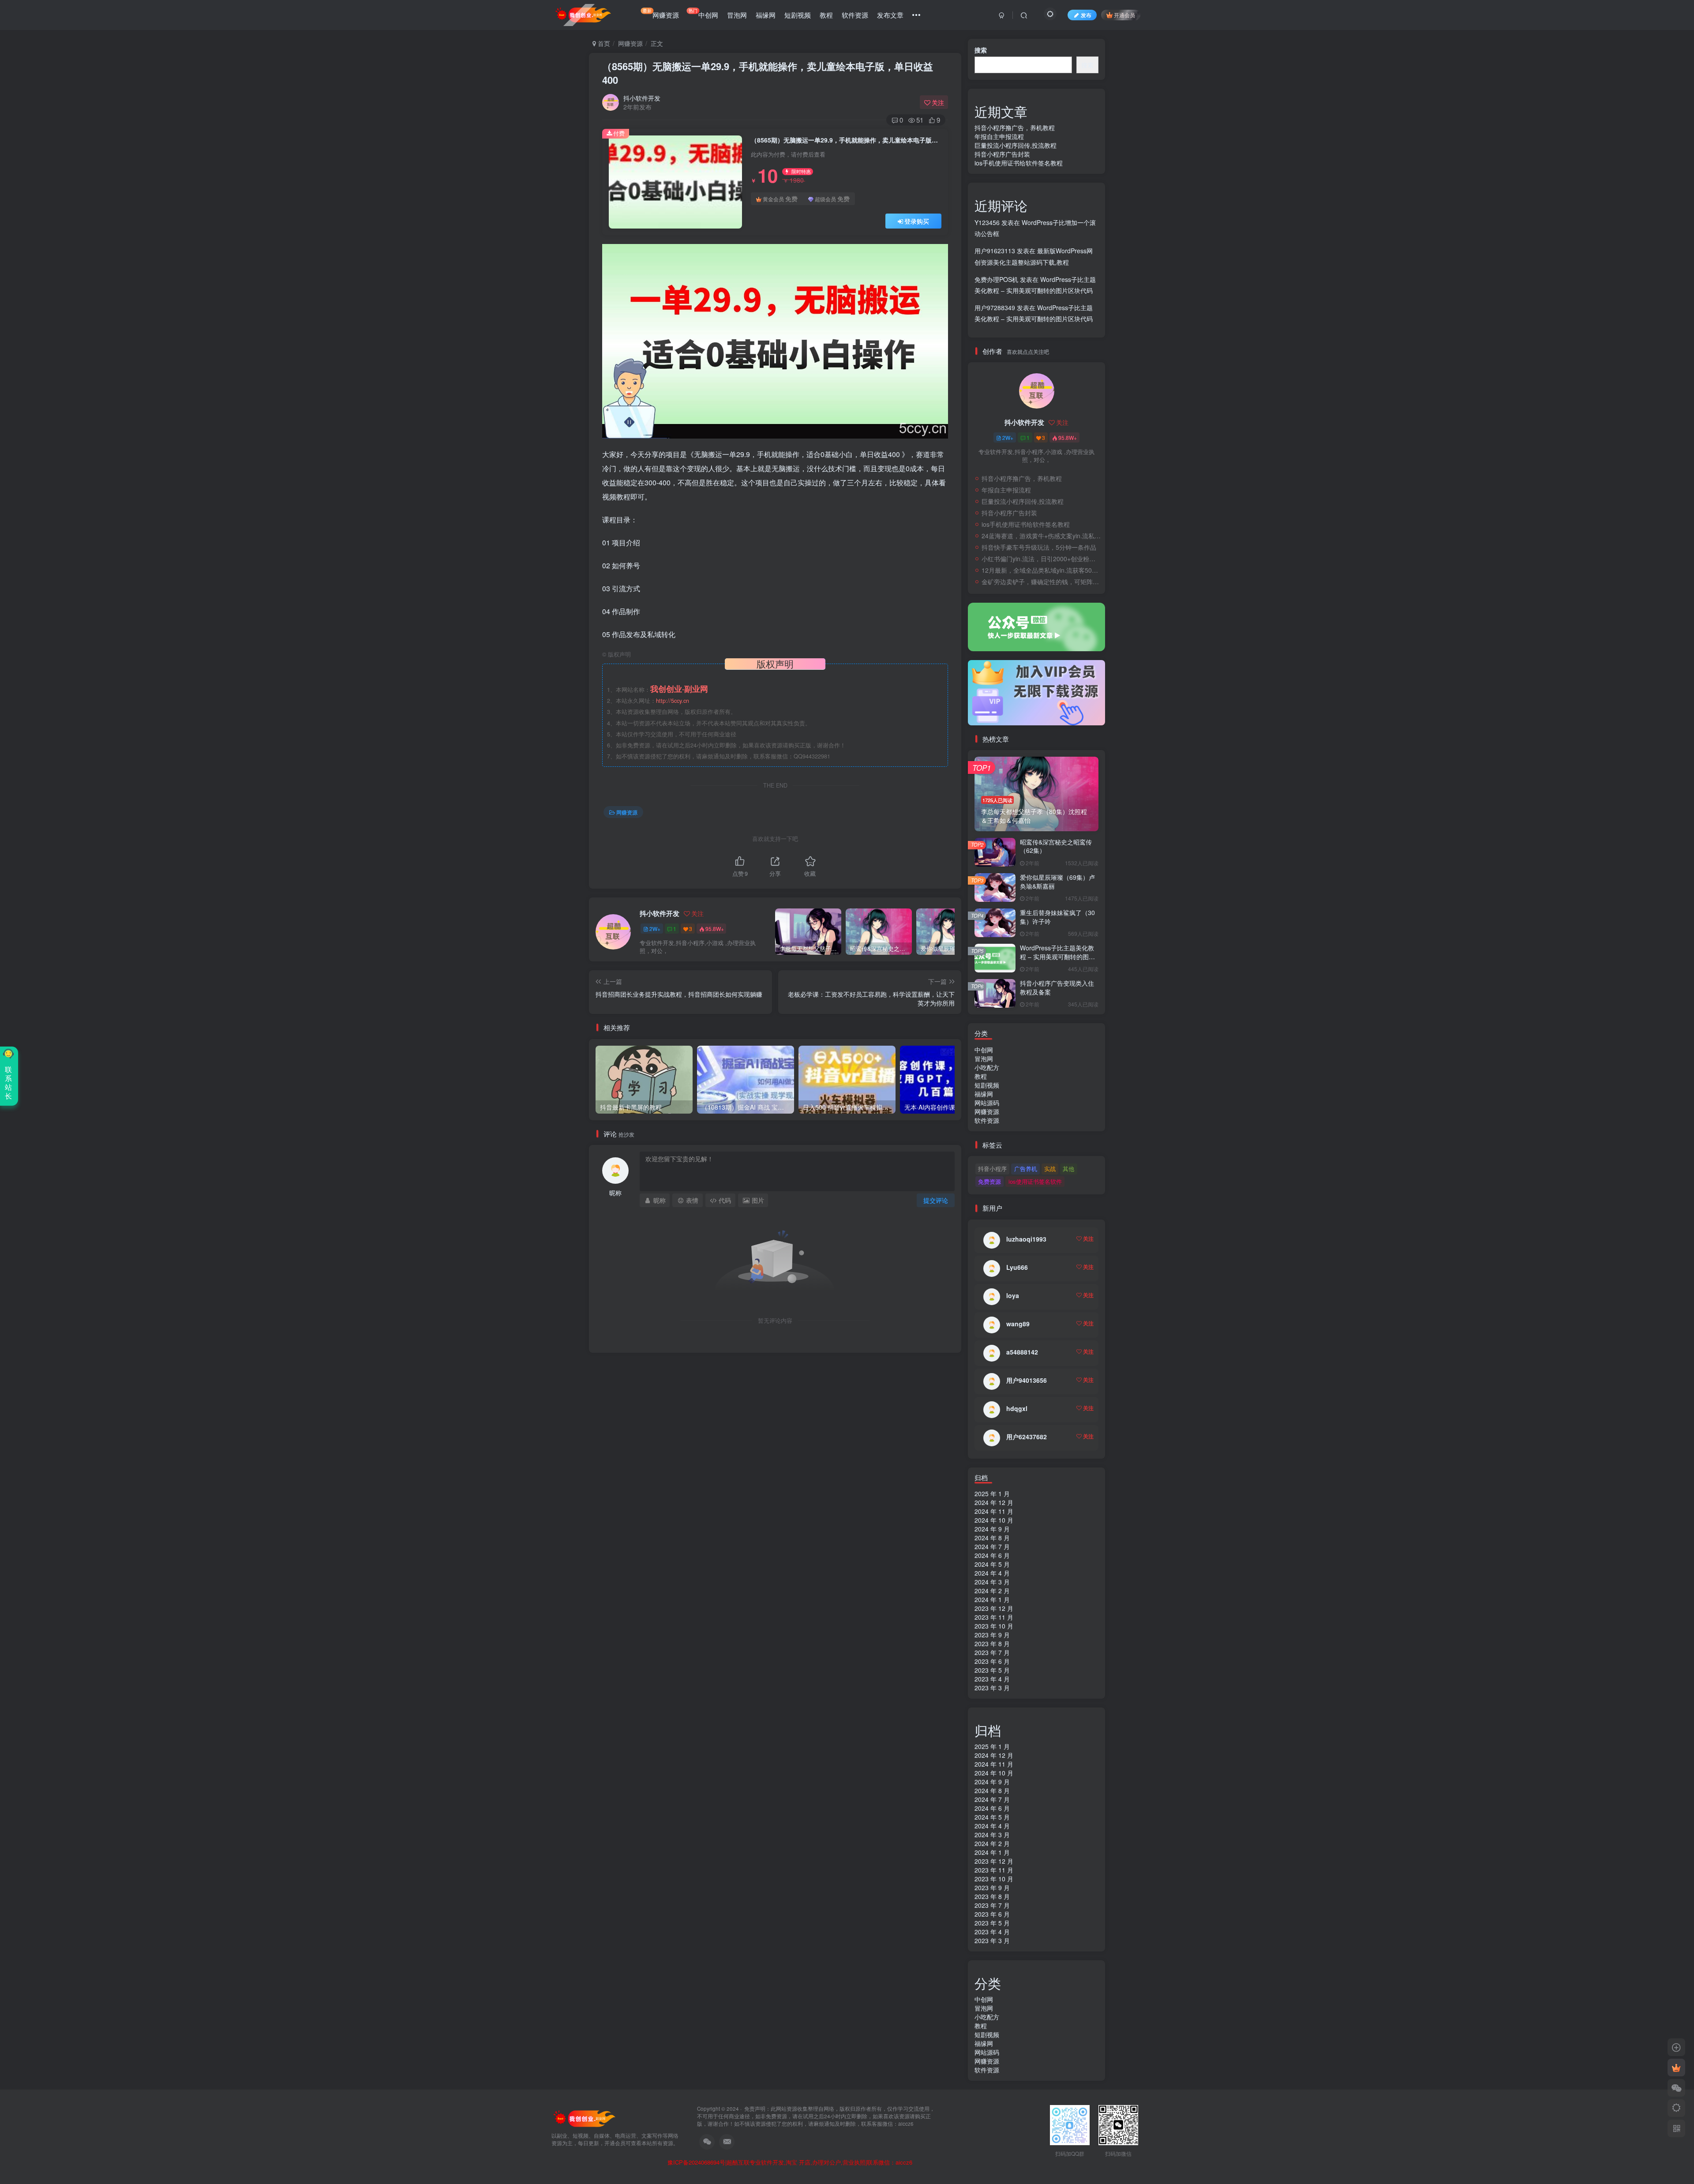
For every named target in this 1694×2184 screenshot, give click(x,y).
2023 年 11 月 (994, 1617)
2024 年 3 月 (992, 1582)
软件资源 (855, 15)
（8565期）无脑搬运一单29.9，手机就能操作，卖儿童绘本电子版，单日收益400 (768, 73)
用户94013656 (1027, 1380)
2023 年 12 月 (994, 1608)
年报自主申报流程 (999, 136)
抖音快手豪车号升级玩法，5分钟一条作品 (1039, 547)
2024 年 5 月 (992, 1564)
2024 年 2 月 (992, 1591)
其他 (1068, 1169)
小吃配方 (987, 1067)
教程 (826, 15)
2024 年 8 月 (992, 1538)
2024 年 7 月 (992, 1546)
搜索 (981, 50)
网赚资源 (661, 13)
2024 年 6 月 (992, 1555)
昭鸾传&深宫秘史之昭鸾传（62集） (1056, 846)
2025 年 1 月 (992, 1494)
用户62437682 (1027, 1437)
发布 (1086, 15)
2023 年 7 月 (992, 1652)
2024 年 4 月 (992, 1573)
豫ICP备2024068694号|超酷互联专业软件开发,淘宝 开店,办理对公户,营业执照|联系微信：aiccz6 (790, 2162)
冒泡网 (737, 15)
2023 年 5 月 (992, 1670)
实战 (1050, 1169)
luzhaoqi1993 (1026, 1239)
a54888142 (1022, 1352)
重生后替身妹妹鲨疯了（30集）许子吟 (1057, 917)
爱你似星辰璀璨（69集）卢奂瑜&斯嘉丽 (1057, 882)
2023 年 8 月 (992, 1644)
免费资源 (989, 1181)
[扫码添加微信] (1676, 2088)
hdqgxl (1017, 1408)
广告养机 (1026, 1169)
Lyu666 (1017, 1267)
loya (1013, 1295)
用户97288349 (995, 308)
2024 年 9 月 (992, 1529)
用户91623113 (995, 251)
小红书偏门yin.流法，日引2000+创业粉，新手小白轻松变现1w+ (1041, 559)
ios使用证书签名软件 (1035, 1181)
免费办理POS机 (996, 279)
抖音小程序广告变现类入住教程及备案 (1057, 987)
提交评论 (936, 1200)
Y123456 (987, 222)
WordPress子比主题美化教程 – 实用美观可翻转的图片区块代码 (1057, 956)
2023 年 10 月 (994, 1626)
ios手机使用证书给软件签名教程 (1019, 163)
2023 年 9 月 (992, 1635)
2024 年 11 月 (994, 1511)
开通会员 (1124, 15)
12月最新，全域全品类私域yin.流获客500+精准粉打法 (1041, 570)
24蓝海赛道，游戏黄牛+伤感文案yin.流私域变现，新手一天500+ (1041, 536)
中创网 (703, 13)
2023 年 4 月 (992, 1679)
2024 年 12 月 (994, 1502)
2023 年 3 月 (992, 1688)
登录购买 (917, 221)
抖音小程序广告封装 (1002, 154)
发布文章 (890, 15)
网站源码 (987, 1103)
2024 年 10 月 (994, 1520)
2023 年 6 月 (992, 1661)
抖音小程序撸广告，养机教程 (1015, 128)
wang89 (1018, 1324)
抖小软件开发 (642, 98)
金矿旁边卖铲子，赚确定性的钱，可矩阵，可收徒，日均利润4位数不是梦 (1041, 582)
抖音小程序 (992, 1169)
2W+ (655, 929)
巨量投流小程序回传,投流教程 (1016, 145)
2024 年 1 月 (992, 1599)
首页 (603, 43)
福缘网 (766, 15)
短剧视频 (798, 15)
